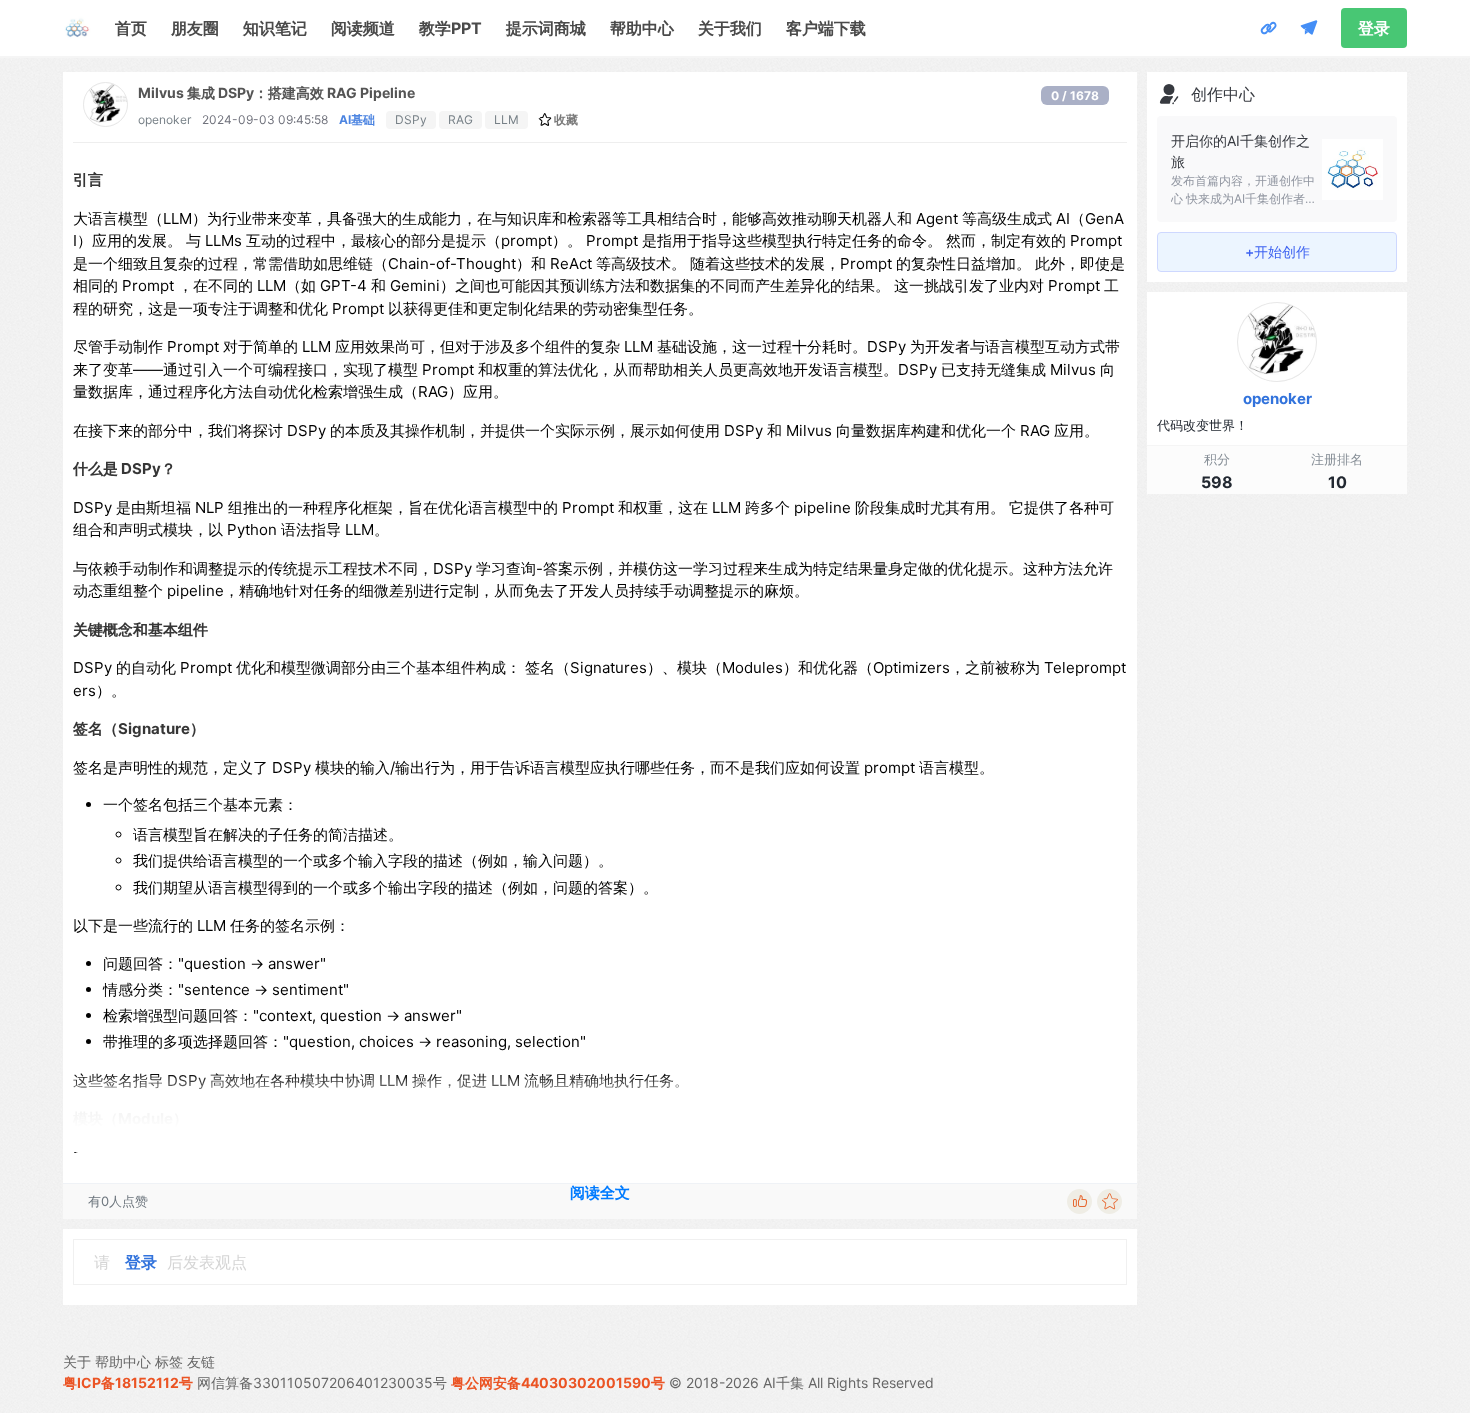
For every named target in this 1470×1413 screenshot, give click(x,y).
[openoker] (105, 121)
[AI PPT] (1269, 28)
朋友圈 (195, 28)
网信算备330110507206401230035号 (322, 1382)
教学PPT (450, 28)
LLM (506, 119)
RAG (460, 119)
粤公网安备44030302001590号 (558, 1382)
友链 (201, 1361)
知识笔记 (275, 28)
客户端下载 (826, 28)
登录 (1374, 28)
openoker (164, 119)
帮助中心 (642, 28)
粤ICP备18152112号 (128, 1382)
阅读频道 (363, 28)
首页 (131, 28)
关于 (77, 1361)
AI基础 (357, 119)
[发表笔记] (1309, 28)
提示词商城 (546, 28)
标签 (169, 1361)
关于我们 (730, 28)
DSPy (411, 119)
